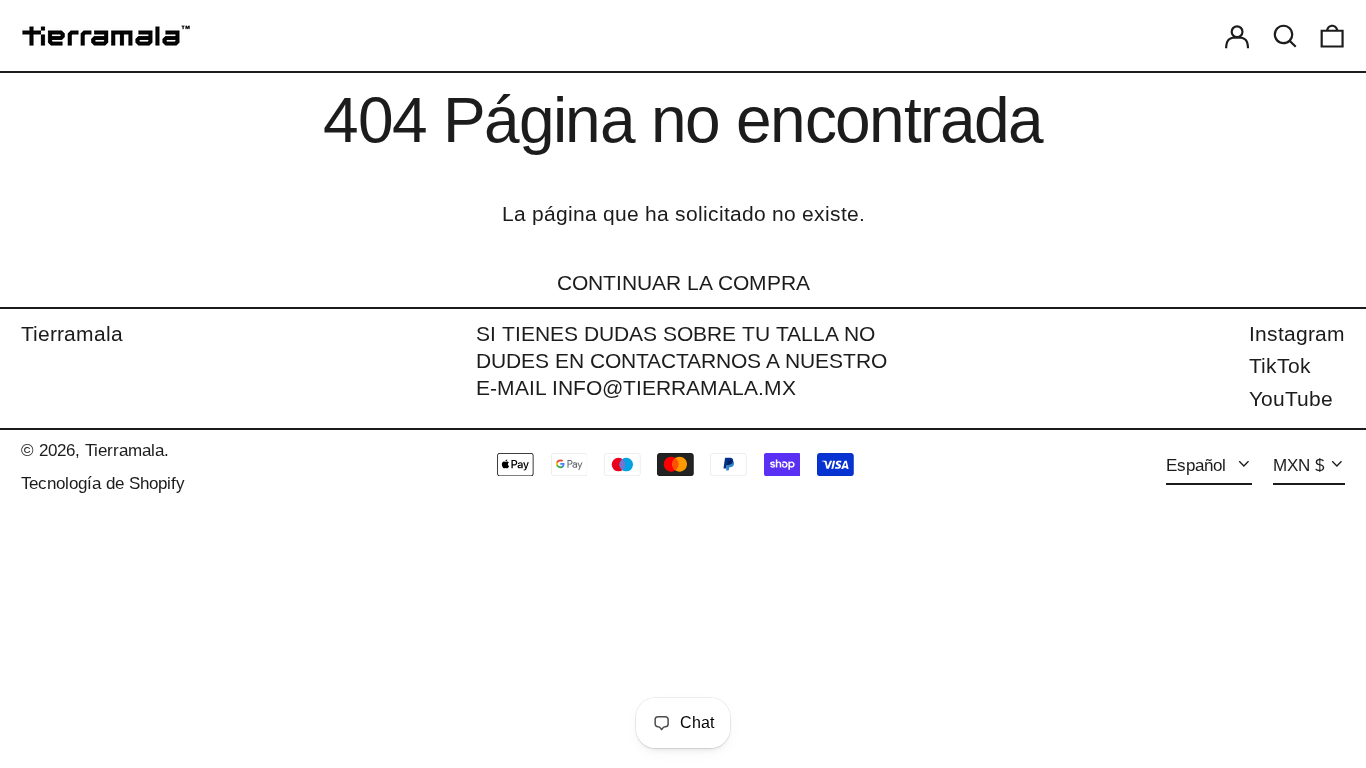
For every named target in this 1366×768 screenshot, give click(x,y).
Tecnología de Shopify (103, 483)
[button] (1285, 36)
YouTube (1291, 398)
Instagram (1297, 333)
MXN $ (1298, 465)
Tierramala (72, 333)
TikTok (1280, 365)
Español (1198, 465)
